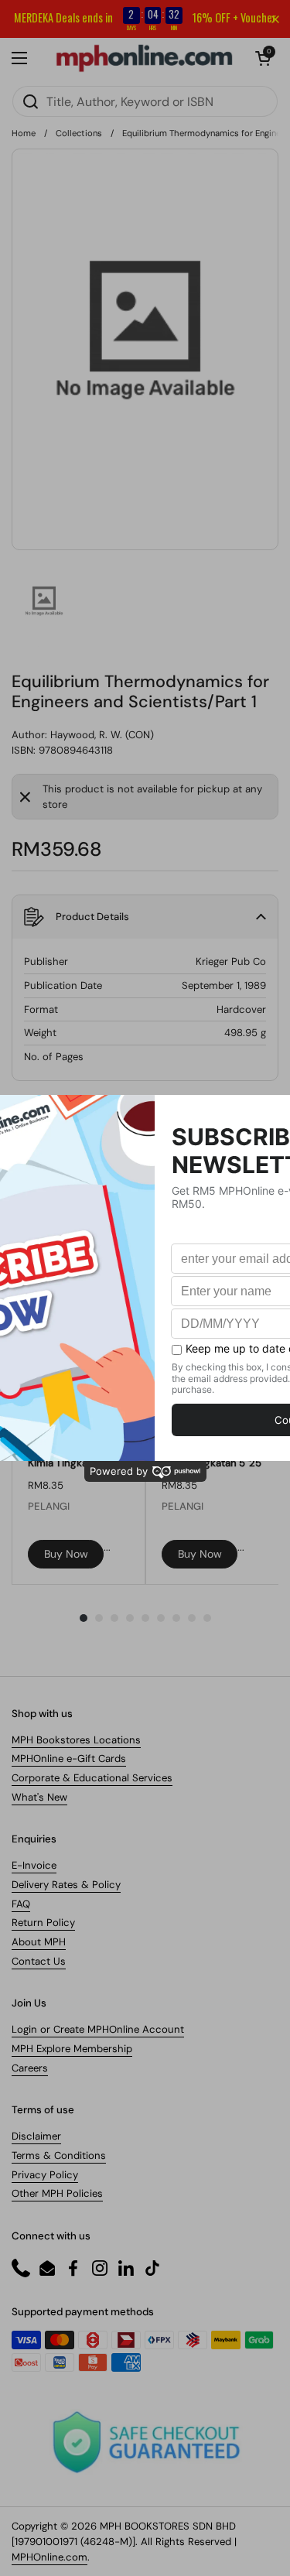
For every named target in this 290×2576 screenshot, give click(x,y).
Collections (79, 133)
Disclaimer (36, 2136)
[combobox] (145, 101)
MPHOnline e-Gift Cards (69, 1758)
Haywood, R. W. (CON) (102, 735)
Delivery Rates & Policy (66, 1885)
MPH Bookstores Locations (76, 1740)
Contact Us (39, 1961)
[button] (263, 58)
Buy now (66, 1554)
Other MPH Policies (57, 2193)
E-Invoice (34, 1865)
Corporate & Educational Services (92, 1778)
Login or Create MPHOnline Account (98, 2029)
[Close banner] (275, 19)
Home (24, 133)
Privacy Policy (45, 2175)
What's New (39, 1797)
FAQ (21, 1904)
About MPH (39, 1942)
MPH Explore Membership (72, 2049)
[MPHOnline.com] (144, 58)
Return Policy (43, 1923)
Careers (30, 2068)
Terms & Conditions (59, 2155)
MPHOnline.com (49, 2557)
